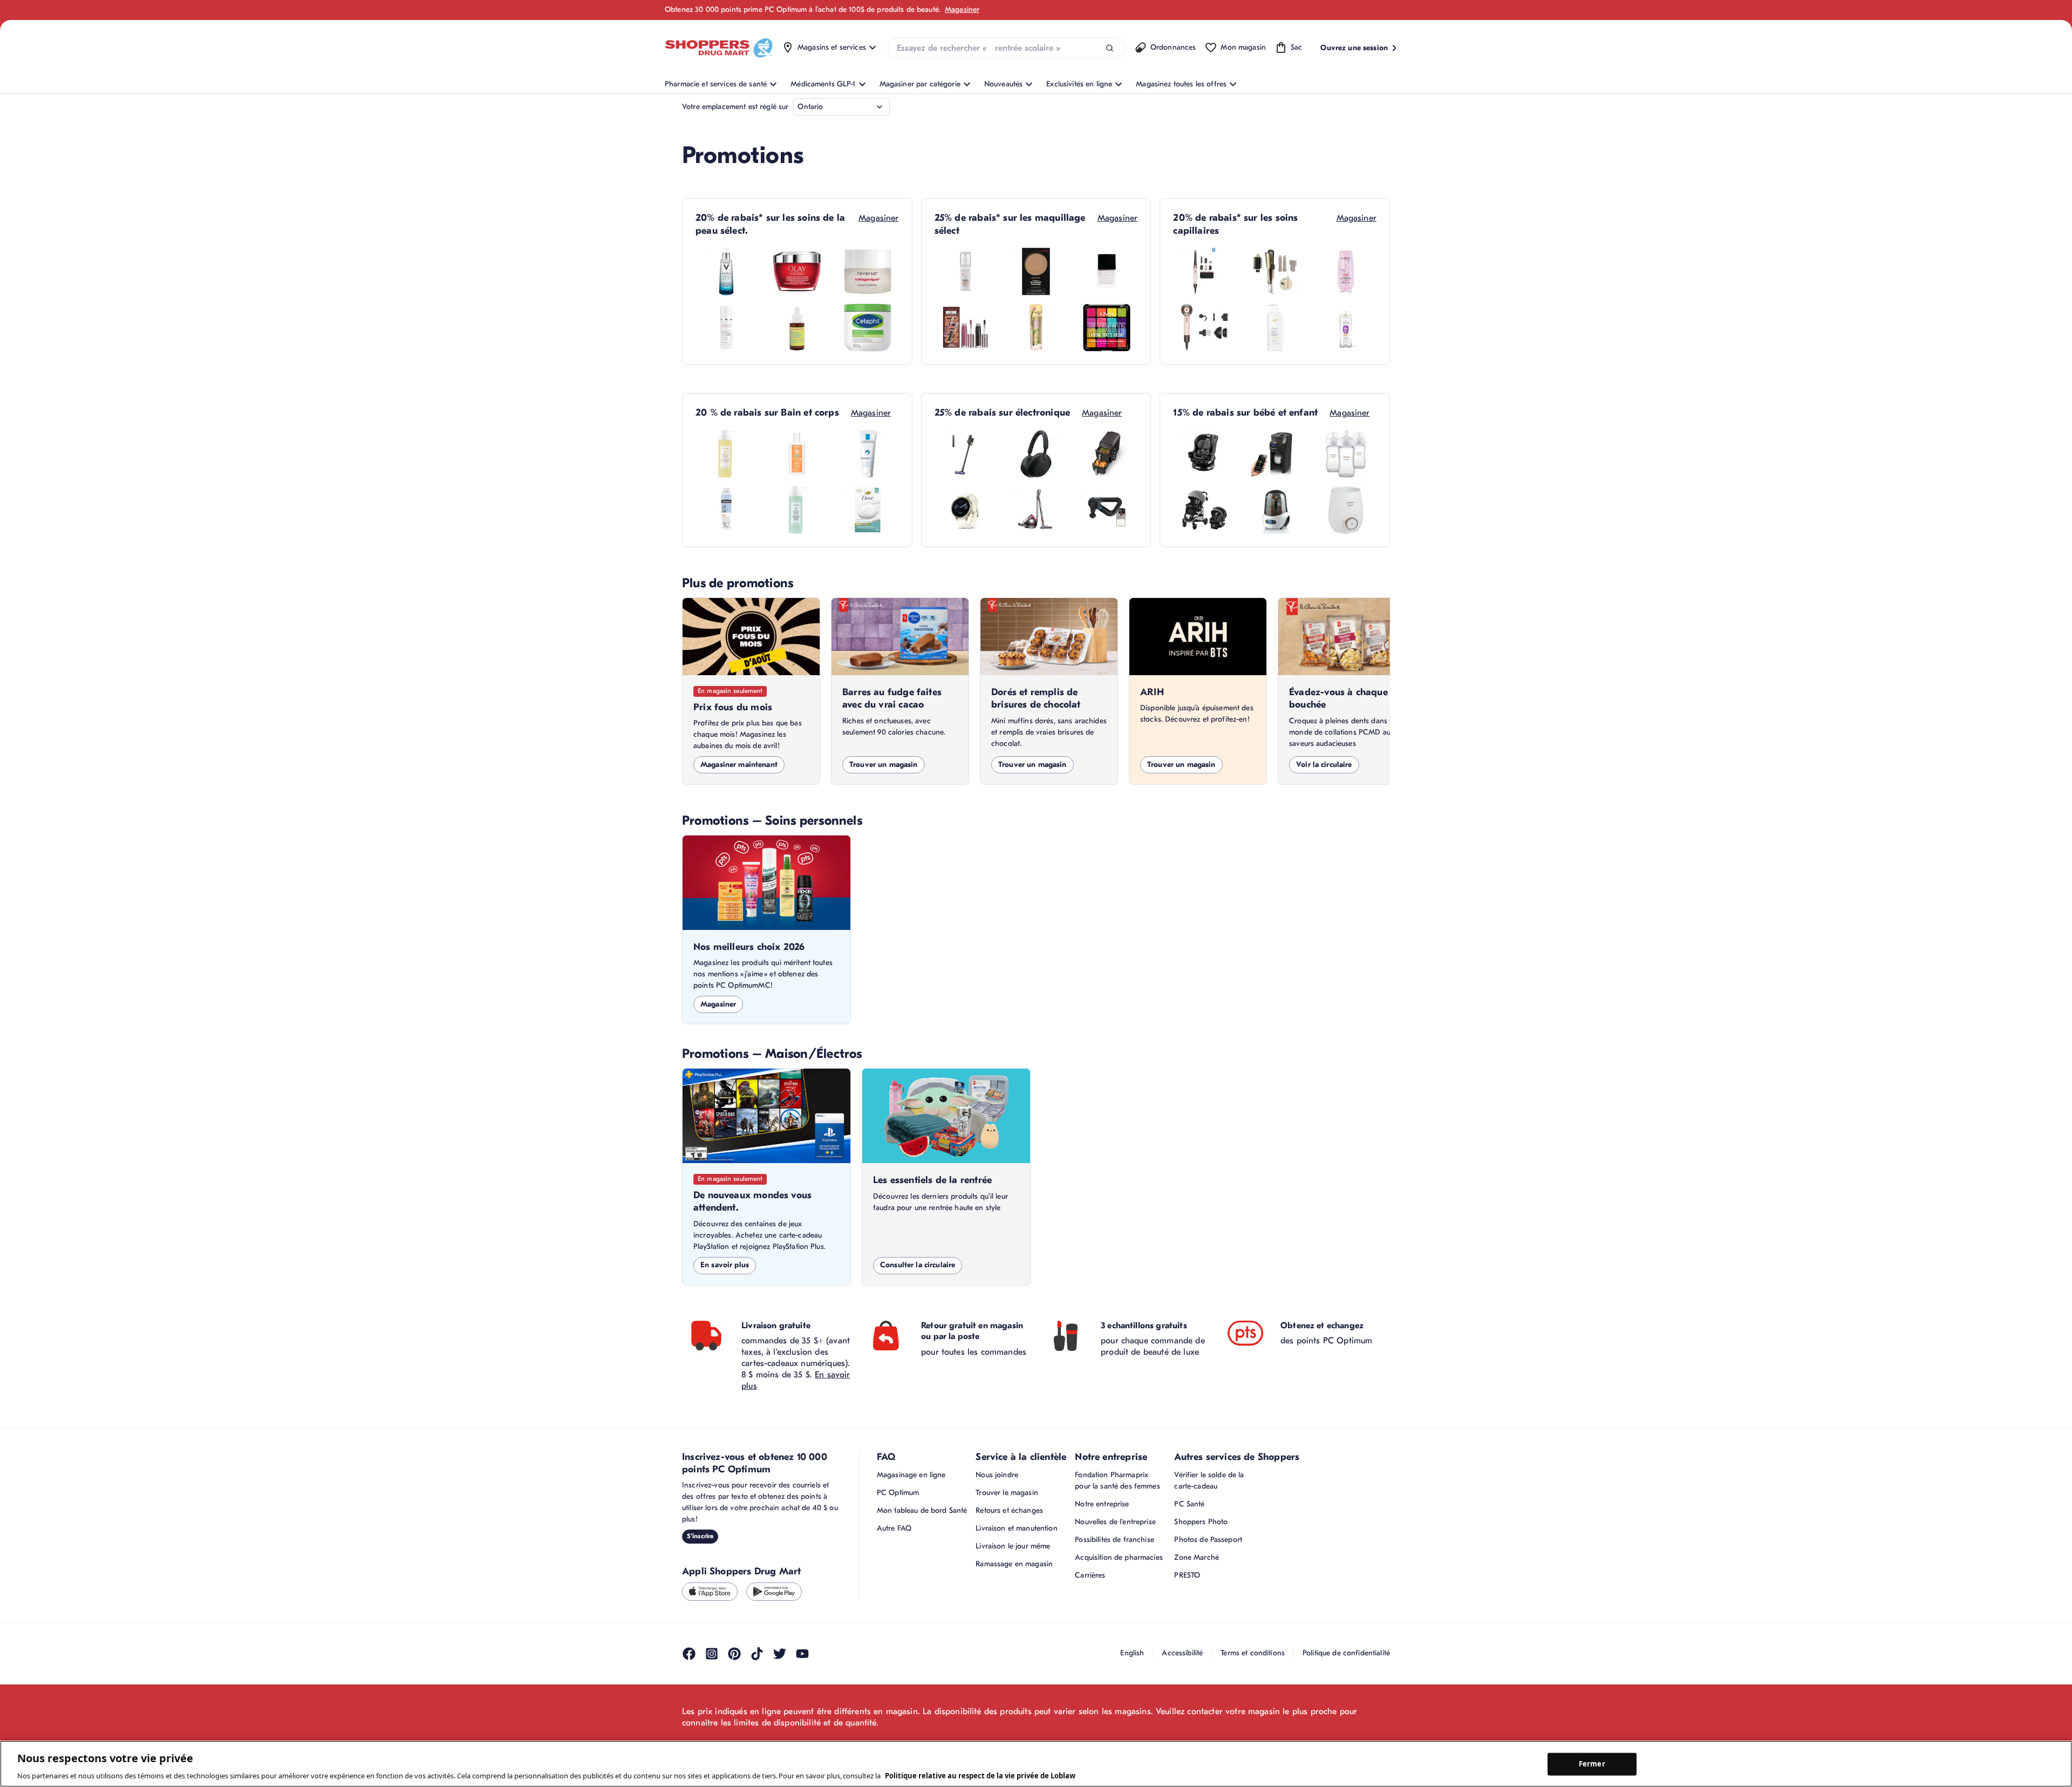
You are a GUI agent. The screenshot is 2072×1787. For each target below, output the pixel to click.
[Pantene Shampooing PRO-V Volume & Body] (1346, 328)
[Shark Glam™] (1275, 271)
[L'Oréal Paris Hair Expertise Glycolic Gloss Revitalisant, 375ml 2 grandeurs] (1346, 271)
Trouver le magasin (1007, 1493)
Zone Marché (1197, 1557)
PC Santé (1189, 1504)
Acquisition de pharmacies (1119, 1557)
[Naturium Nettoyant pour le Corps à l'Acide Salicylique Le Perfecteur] (797, 510)
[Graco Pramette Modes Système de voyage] (1204, 510)
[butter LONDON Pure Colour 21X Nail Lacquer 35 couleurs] (1107, 271)
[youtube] (802, 1654)
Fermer (1592, 1764)
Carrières (1090, 1575)
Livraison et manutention (1016, 1528)
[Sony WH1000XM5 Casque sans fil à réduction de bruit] (1036, 454)
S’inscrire (700, 1536)
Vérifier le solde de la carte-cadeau (1209, 1480)
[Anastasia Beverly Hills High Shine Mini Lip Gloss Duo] (965, 328)
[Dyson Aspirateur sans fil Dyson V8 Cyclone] (965, 454)
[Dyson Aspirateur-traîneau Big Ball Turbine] (1036, 510)
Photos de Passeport (1208, 1540)
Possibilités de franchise (1115, 1540)
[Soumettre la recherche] (1110, 48)
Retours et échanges (1009, 1510)
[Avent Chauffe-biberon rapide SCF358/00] (1346, 510)
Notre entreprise (1102, 1504)
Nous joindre (997, 1475)
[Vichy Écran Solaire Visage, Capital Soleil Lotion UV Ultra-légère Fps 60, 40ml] (797, 454)
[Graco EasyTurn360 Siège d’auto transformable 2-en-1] (1204, 454)
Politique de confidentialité (1346, 1653)
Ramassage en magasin (1014, 1564)
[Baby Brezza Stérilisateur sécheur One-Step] (1275, 510)
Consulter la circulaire (918, 1265)
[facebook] (689, 1654)
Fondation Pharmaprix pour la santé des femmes (1117, 1480)
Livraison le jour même (1013, 1546)
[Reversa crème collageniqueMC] (868, 271)
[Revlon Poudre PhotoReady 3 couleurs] (1036, 271)
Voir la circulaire (1324, 765)
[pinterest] (734, 1654)
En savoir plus (725, 1265)
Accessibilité (1182, 1653)
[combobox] (1007, 48)
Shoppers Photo (1201, 1522)
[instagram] (712, 1654)
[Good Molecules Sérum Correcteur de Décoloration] (797, 328)
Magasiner (962, 9)
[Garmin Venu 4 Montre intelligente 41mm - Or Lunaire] (965, 510)
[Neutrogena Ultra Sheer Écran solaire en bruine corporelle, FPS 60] (726, 510)
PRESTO (1187, 1575)
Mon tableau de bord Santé (922, 1510)
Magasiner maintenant (739, 765)
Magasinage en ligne (911, 1475)
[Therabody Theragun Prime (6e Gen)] (1107, 510)
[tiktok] (757, 1654)
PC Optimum (898, 1493)
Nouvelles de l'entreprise (1115, 1522)
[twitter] (780, 1654)
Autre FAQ (894, 1528)
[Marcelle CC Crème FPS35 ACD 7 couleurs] (965, 271)
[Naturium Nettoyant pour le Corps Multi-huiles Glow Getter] (726, 454)
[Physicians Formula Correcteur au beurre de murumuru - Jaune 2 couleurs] (1036, 328)
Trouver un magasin (884, 765)
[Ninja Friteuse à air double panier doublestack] (1107, 454)
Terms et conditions (1253, 1653)
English (1132, 1653)
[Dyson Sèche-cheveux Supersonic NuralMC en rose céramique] (1204, 328)
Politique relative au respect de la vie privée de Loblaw (980, 1776)
